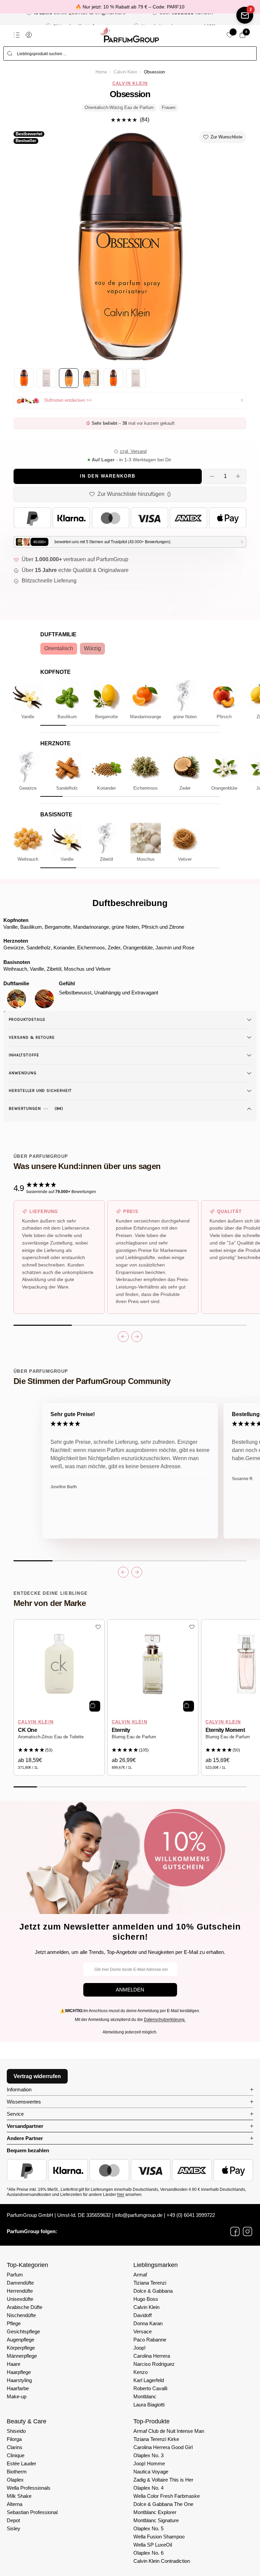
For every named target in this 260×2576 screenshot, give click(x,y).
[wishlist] (230, 35)
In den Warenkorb (108, 476)
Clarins (15, 2447)
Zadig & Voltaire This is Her (163, 2480)
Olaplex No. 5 (148, 2528)
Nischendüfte (21, 2315)
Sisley (14, 2528)
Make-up (17, 2396)
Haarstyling (19, 2380)
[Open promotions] (245, 15)
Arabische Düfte (25, 2307)
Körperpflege (21, 2348)
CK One (27, 1730)
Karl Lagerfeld (149, 2380)
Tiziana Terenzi (150, 2283)
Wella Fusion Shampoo (159, 2537)
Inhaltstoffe (24, 1055)
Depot (13, 2520)
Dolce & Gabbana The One (163, 2504)
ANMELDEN (130, 1990)
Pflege (14, 2323)
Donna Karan (148, 2323)
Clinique (16, 2455)
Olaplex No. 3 (148, 2455)
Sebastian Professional (32, 2512)
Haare (14, 2364)
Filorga (14, 2439)
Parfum (15, 2275)
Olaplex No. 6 (148, 2553)
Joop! (139, 2348)
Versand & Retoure (32, 1037)
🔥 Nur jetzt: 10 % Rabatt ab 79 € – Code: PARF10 (130, 7)
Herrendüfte (20, 2291)
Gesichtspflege (23, 2331)
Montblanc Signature (156, 2520)
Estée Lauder (21, 2463)
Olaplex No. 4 (148, 2488)
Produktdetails (27, 1019)
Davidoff (143, 2315)
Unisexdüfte (20, 2299)
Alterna (15, 2504)
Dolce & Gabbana (153, 2291)
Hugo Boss (146, 2299)
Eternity (121, 1730)
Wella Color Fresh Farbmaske (167, 2496)
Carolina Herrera (152, 2356)
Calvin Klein (125, 72)
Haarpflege (19, 2372)
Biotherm (17, 2472)
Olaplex (15, 2480)
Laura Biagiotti (149, 2405)
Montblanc (145, 2396)
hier (121, 2195)
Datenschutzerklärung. (165, 2020)
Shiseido (16, 2431)
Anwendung (23, 1073)
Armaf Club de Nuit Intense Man (169, 2431)
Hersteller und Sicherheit (40, 1091)
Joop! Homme (149, 2463)
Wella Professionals (29, 2488)
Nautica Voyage (151, 2472)
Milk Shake (19, 2496)
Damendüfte (20, 2283)
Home (101, 72)
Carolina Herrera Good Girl (163, 2447)
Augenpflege (20, 2340)
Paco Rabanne (150, 2340)
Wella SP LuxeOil (153, 2545)
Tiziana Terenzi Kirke (156, 2439)
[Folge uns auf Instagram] (247, 2231)
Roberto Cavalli (150, 2388)
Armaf (140, 2275)
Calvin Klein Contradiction (162, 2561)
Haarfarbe (18, 2388)
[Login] (29, 35)
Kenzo (140, 2372)
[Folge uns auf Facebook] (235, 2231)
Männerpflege (22, 2356)
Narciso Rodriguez (154, 2364)
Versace (143, 2331)
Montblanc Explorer (155, 2512)
